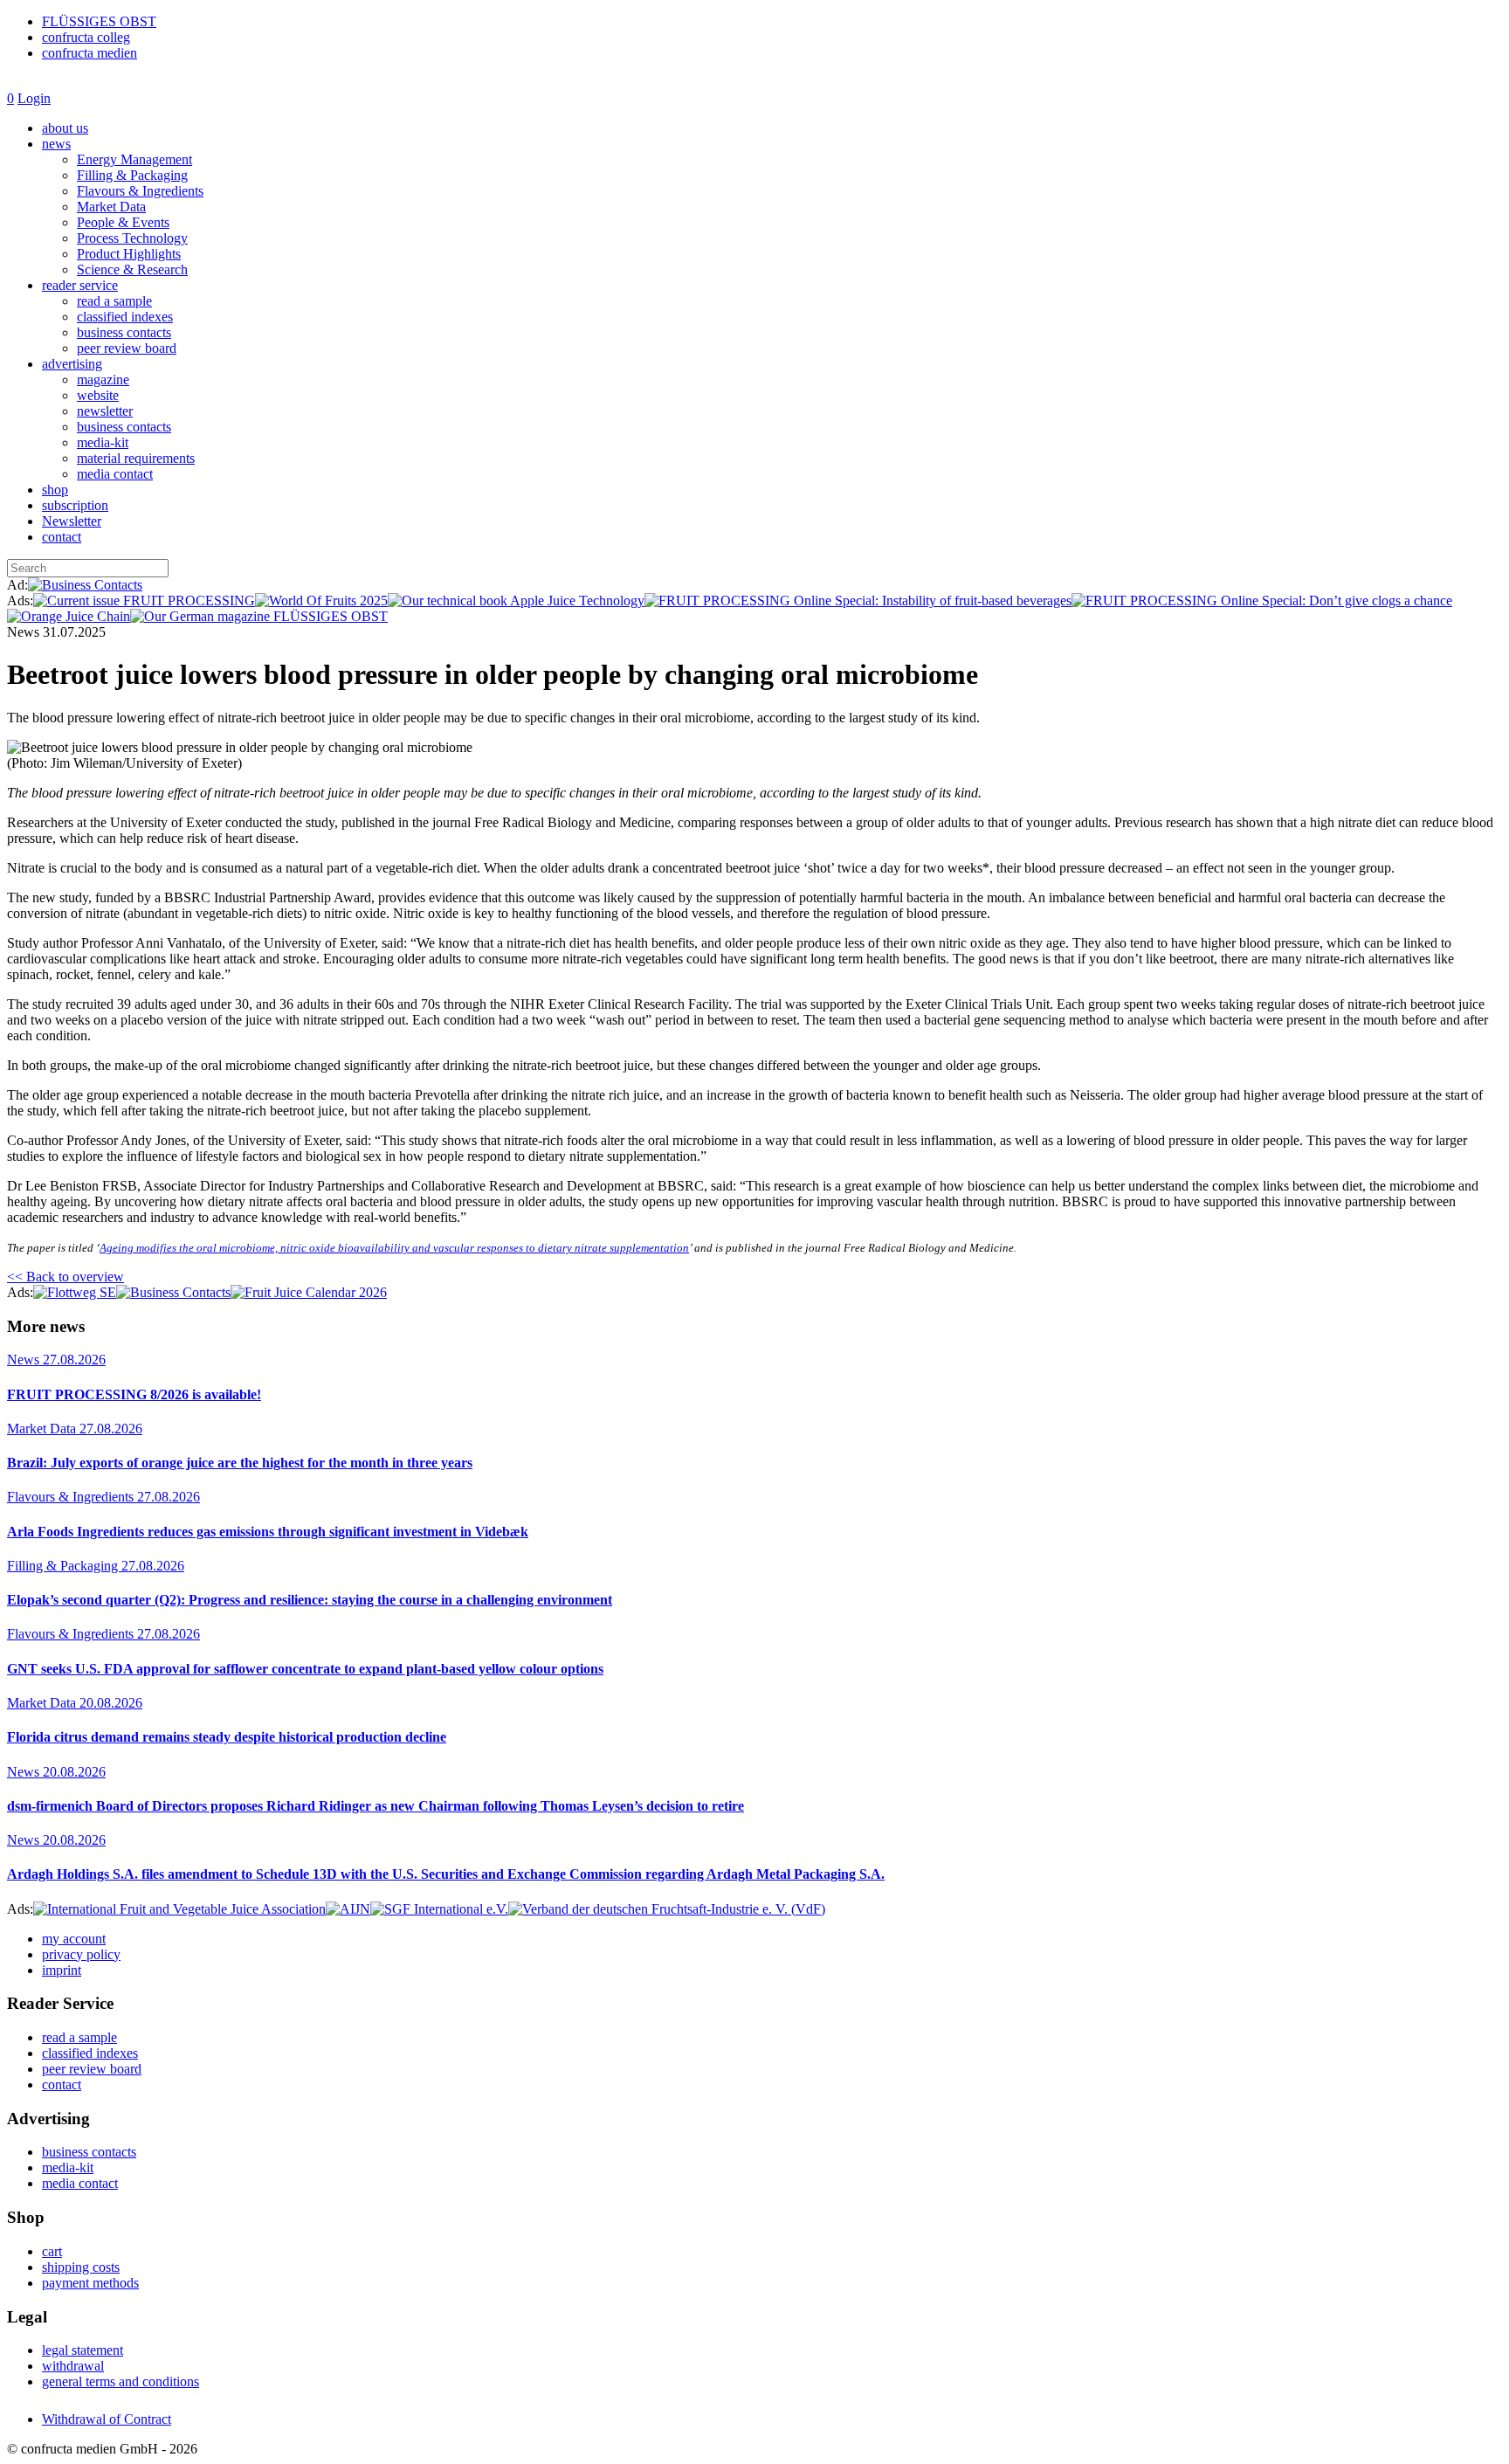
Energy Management (134, 159)
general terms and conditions (121, 2381)
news (56, 144)
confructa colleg (86, 37)
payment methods (90, 2283)
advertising (72, 364)
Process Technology (132, 238)
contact (62, 537)
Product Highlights (129, 254)
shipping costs (81, 2267)
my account (74, 1939)
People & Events (123, 222)
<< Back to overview (65, 1277)
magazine (103, 380)
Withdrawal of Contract (107, 2419)
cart (52, 2251)
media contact (115, 474)
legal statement (83, 2350)
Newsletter (72, 521)
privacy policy (81, 1954)
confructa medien (90, 53)
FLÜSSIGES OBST (99, 21)
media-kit (103, 442)
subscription (75, 505)
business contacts (124, 332)
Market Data (111, 207)
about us (65, 128)
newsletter (105, 411)
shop (55, 490)
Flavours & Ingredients (140, 191)
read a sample (114, 301)
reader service (80, 285)
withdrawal (73, 2366)
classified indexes (125, 317)
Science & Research (132, 269)
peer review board (127, 348)
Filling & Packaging (132, 175)
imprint (62, 1970)
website (98, 395)
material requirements (136, 458)
